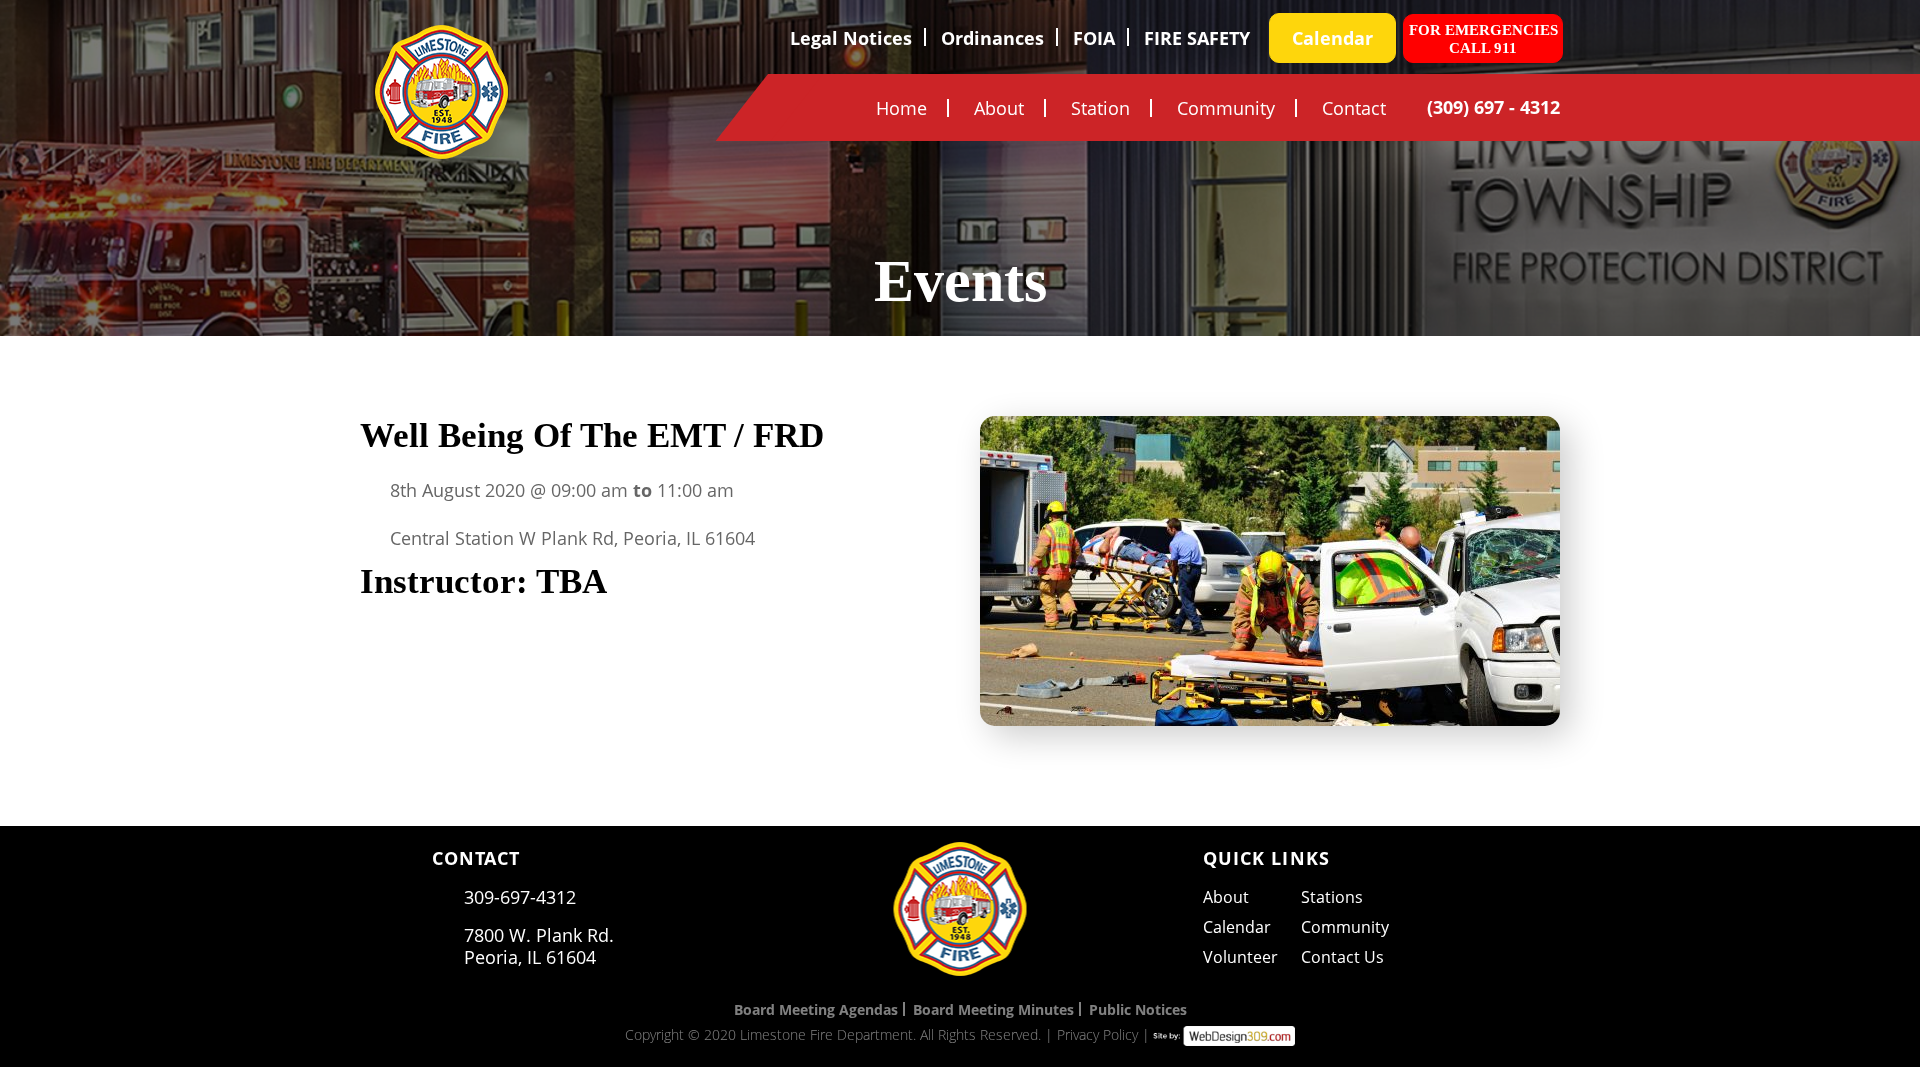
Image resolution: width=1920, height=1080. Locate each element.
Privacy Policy (1097, 1034)
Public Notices (1138, 1010)
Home (901, 108)
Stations (1332, 897)
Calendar (1332, 38)
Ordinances (992, 38)
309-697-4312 (520, 897)
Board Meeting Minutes (993, 1010)
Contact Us (1342, 957)
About (999, 108)
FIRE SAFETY (1197, 38)
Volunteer (1240, 957)
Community (1226, 108)
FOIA (1094, 38)
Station (1100, 108)
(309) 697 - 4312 (1493, 107)
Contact (1354, 108)
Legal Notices (851, 38)
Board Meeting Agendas (816, 1010)
